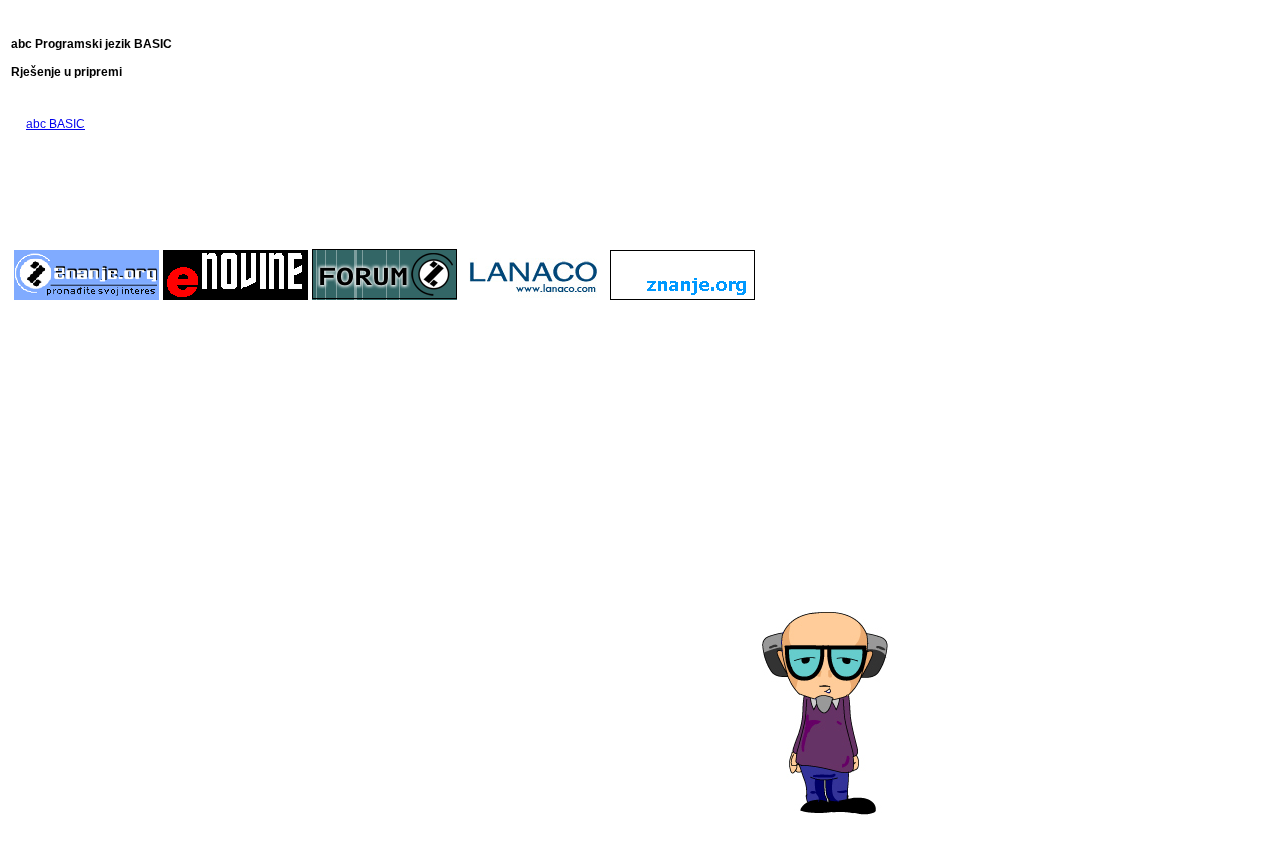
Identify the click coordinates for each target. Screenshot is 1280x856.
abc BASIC (55, 124)
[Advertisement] (385, 188)
